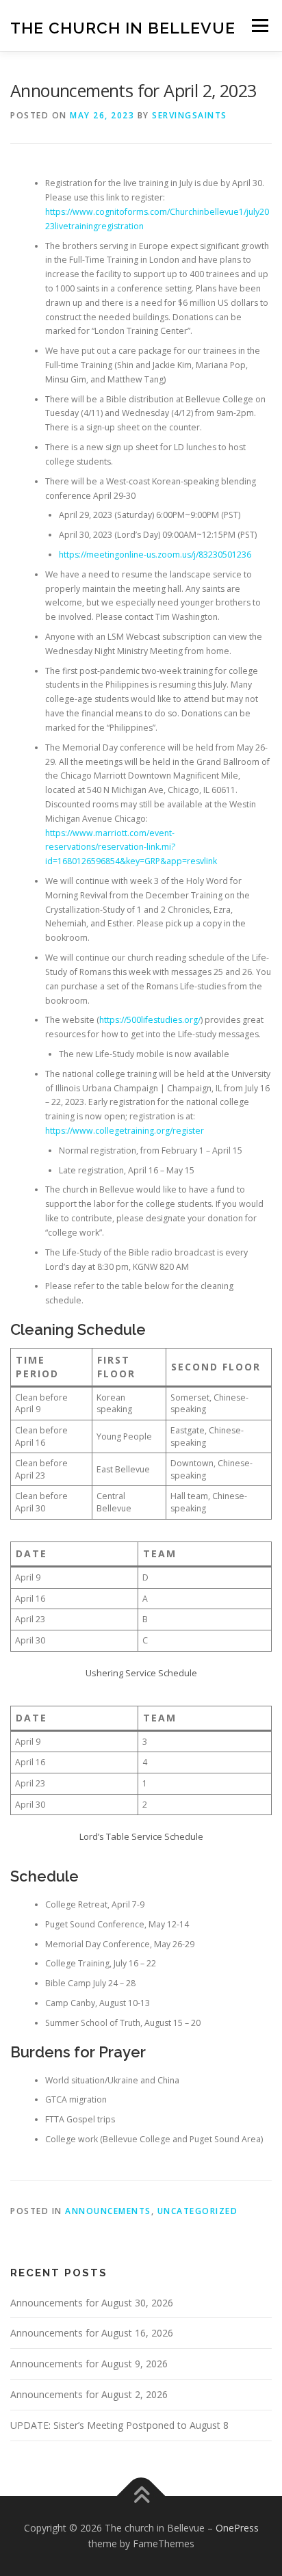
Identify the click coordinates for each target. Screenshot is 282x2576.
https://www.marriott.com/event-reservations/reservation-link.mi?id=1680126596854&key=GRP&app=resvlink (131, 847)
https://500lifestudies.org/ (150, 1020)
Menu (259, 26)
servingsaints (190, 115)
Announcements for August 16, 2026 (92, 2333)
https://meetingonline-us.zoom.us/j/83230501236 (155, 555)
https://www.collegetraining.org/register (125, 1131)
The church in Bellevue (123, 27)
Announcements (108, 2211)
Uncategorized (198, 2211)
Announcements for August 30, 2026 (92, 2303)
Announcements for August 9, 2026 (89, 2364)
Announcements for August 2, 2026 (89, 2394)
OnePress (237, 2528)
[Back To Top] (141, 2496)
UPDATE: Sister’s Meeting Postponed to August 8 (119, 2425)
